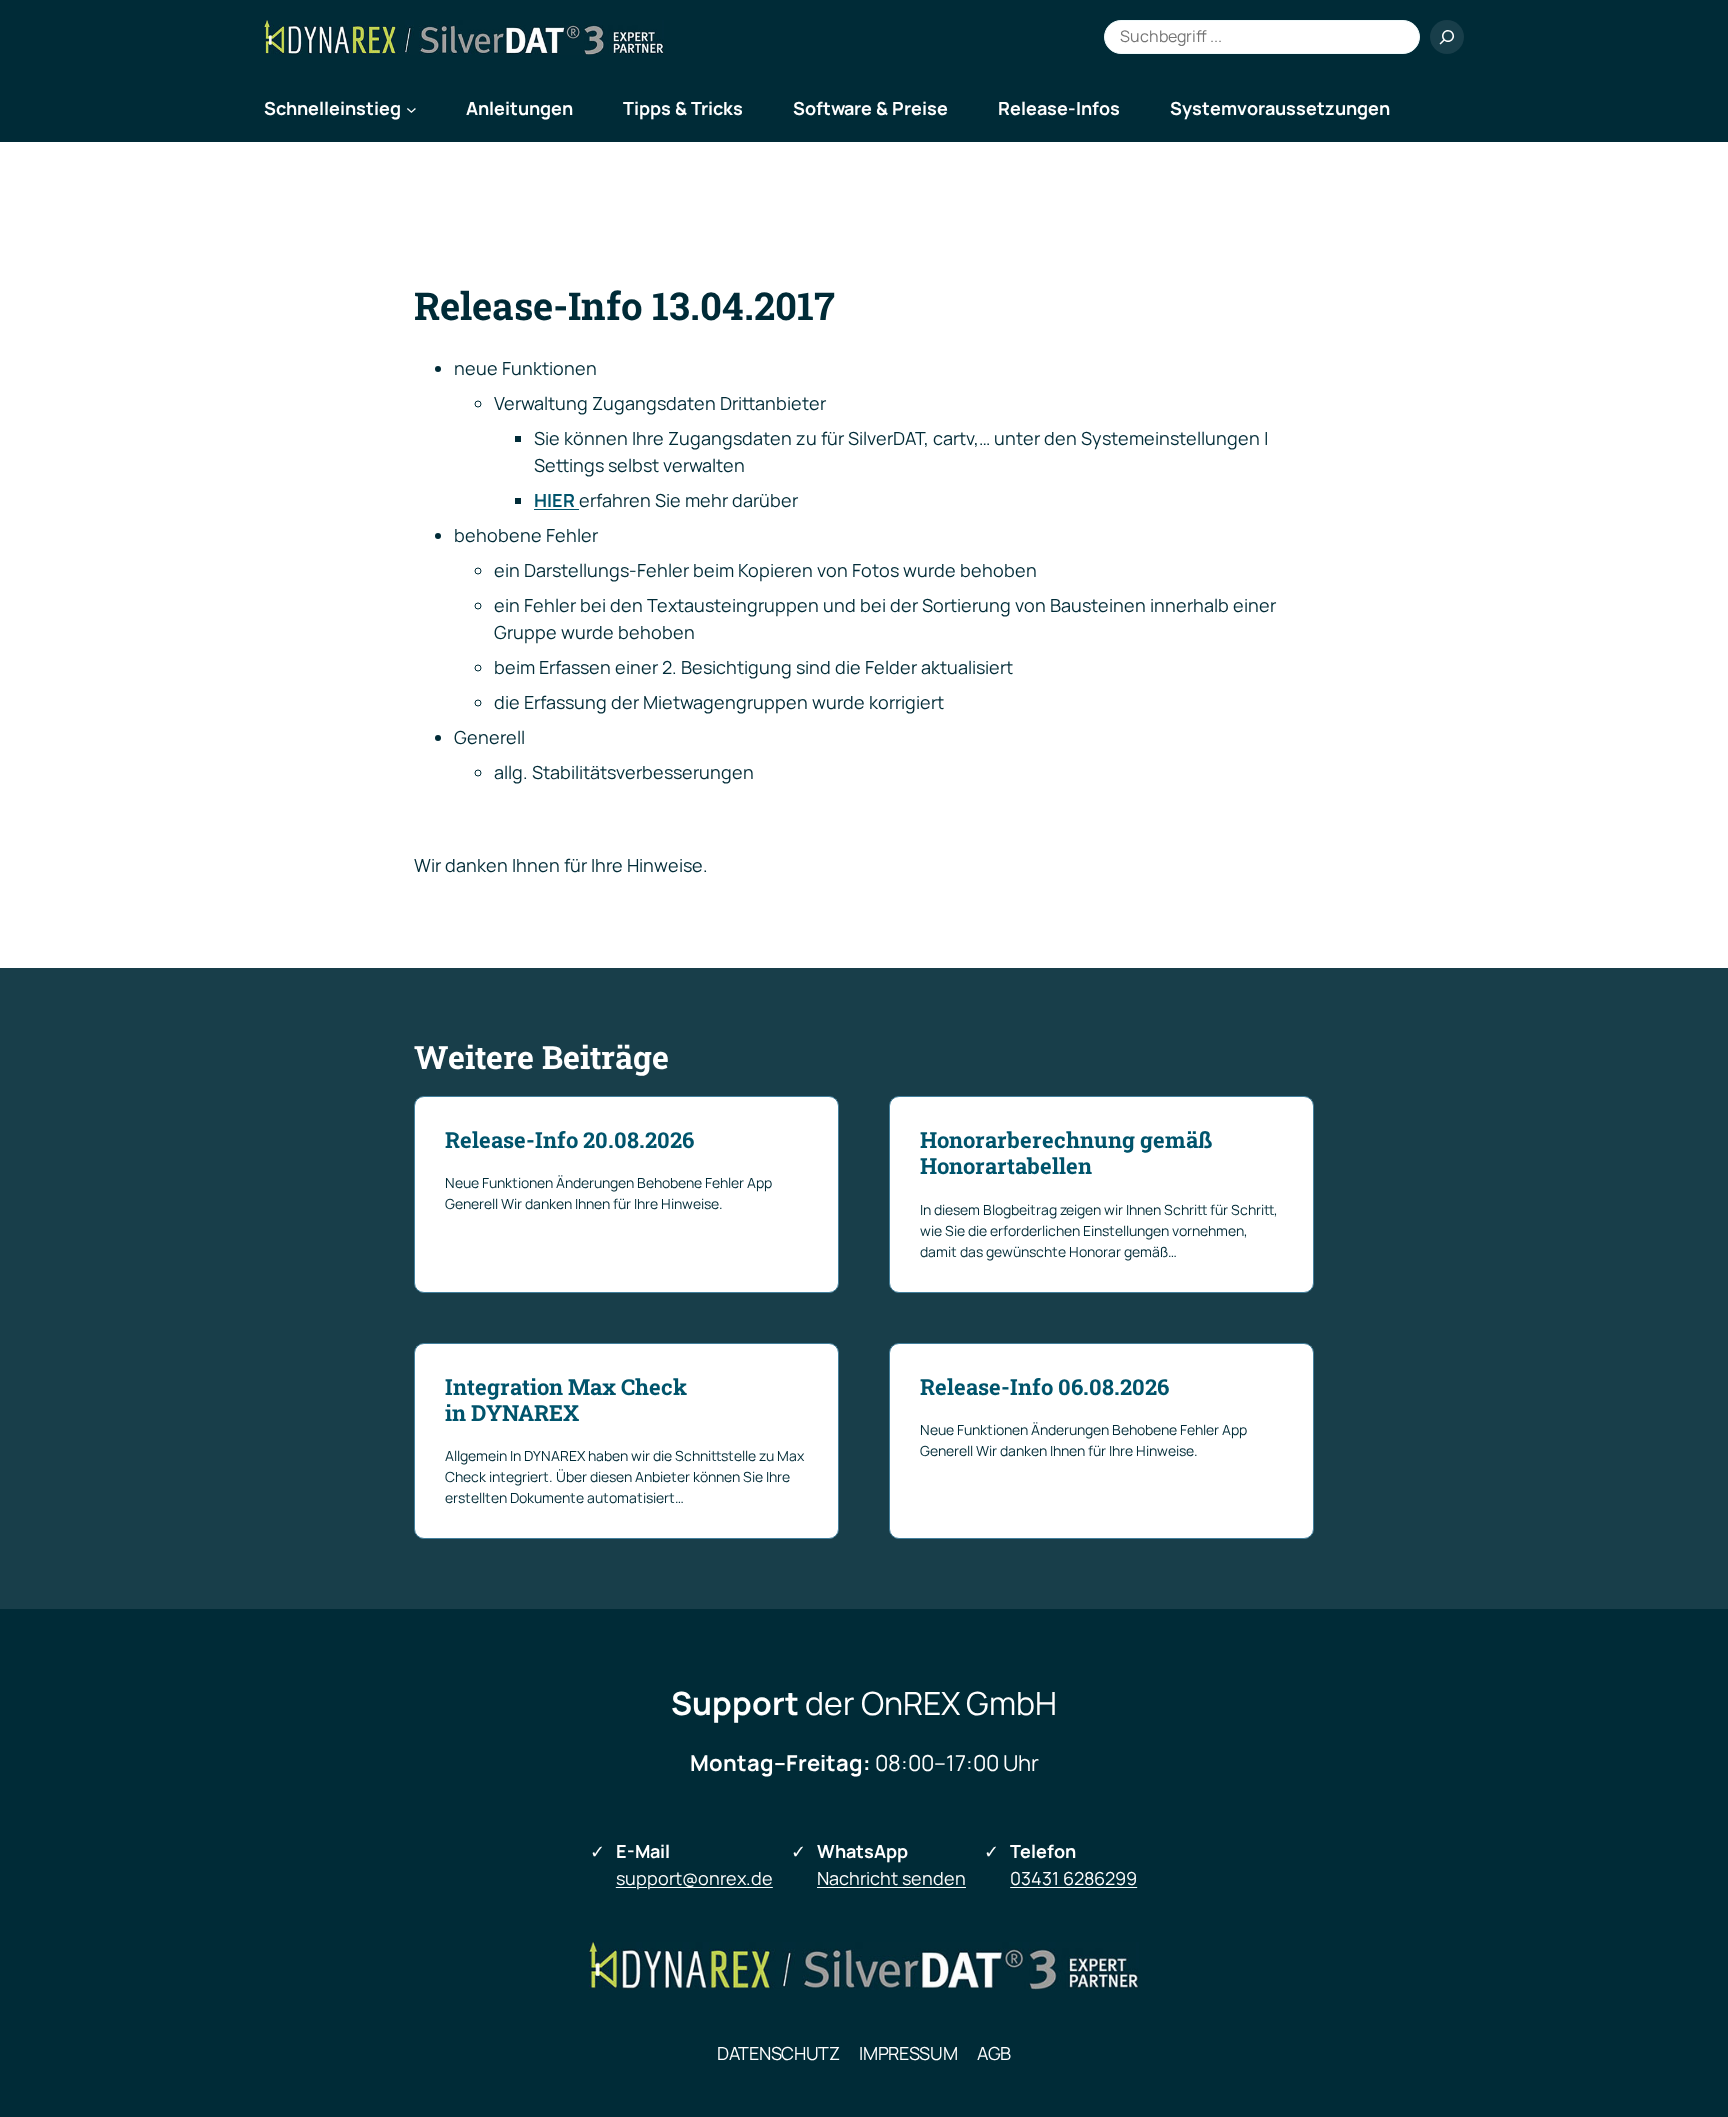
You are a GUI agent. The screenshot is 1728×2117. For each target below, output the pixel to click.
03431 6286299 (1073, 1878)
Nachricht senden (891, 1878)
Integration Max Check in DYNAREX (566, 1400)
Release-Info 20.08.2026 (569, 1140)
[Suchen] (1447, 37)
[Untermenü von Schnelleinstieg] (411, 108)
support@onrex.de (694, 1878)
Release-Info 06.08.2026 (1044, 1387)
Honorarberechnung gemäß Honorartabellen (1066, 1153)
